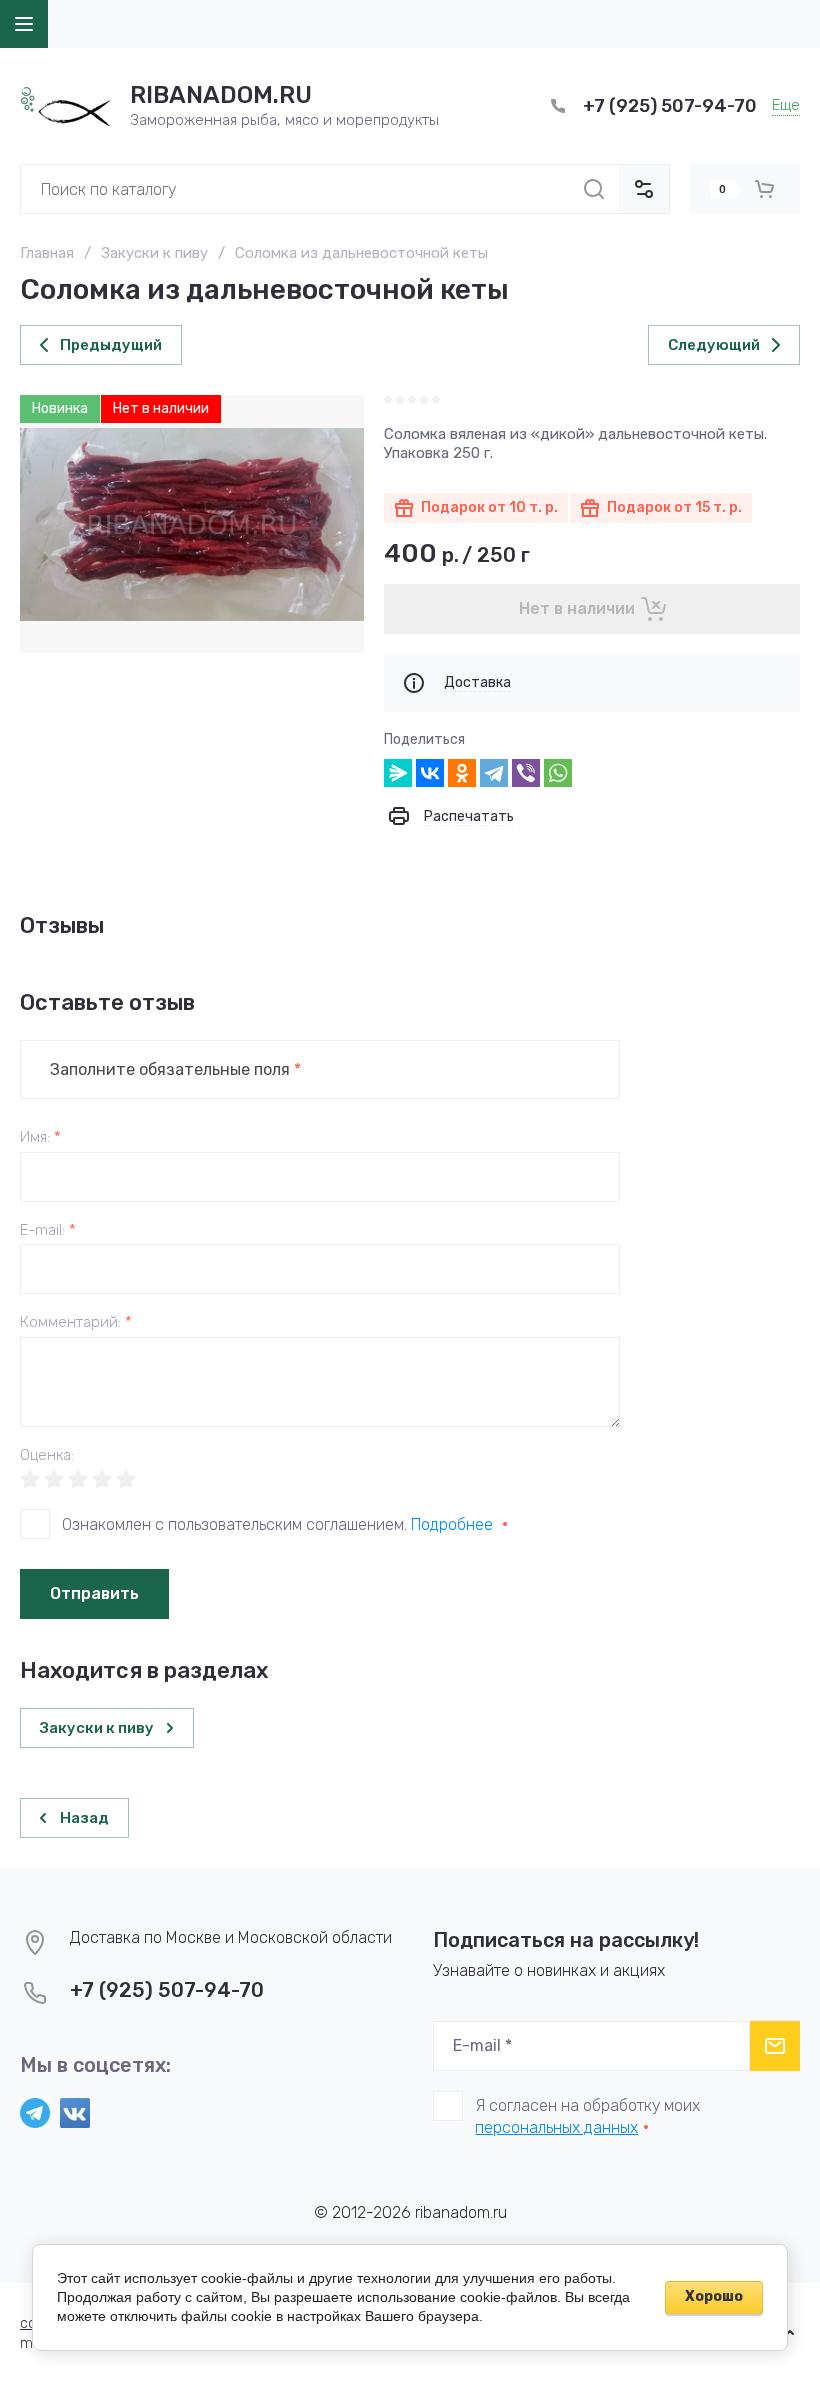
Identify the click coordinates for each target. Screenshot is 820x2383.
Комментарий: (76, 1322)
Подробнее (452, 1524)
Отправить (94, 1593)
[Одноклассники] (462, 773)
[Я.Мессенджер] (398, 773)
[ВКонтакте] (430, 773)
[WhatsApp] (558, 773)
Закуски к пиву (154, 253)
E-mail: (48, 1230)
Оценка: (47, 1455)
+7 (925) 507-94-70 (670, 106)
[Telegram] (494, 773)
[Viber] (526, 773)
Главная (47, 253)
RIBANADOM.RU (221, 95)
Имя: (40, 1137)
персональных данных (556, 2127)
